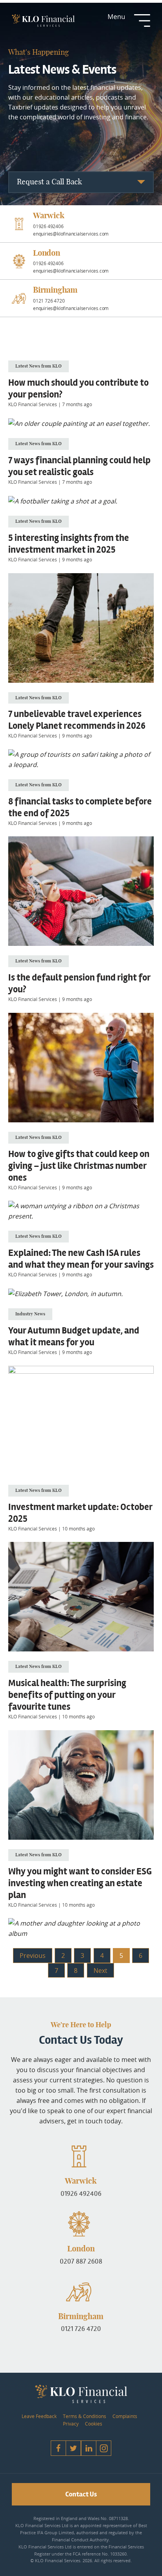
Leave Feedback (39, 2416)
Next (100, 1971)
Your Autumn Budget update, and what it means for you (74, 1337)
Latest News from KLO (39, 366)
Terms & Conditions (85, 2416)
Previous (33, 1956)
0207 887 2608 (81, 2261)
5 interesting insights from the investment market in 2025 (69, 544)
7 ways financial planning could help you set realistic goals (79, 466)
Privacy (71, 2424)
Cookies (94, 2424)
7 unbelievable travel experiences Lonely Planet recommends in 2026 (77, 720)
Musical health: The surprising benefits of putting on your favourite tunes (67, 1695)
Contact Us (81, 2494)
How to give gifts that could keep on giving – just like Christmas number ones (79, 1166)
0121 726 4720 (81, 2329)
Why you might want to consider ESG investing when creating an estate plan (80, 1883)
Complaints (125, 2416)
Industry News (30, 1314)
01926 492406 (81, 2193)
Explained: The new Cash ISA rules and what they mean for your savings (81, 1259)
